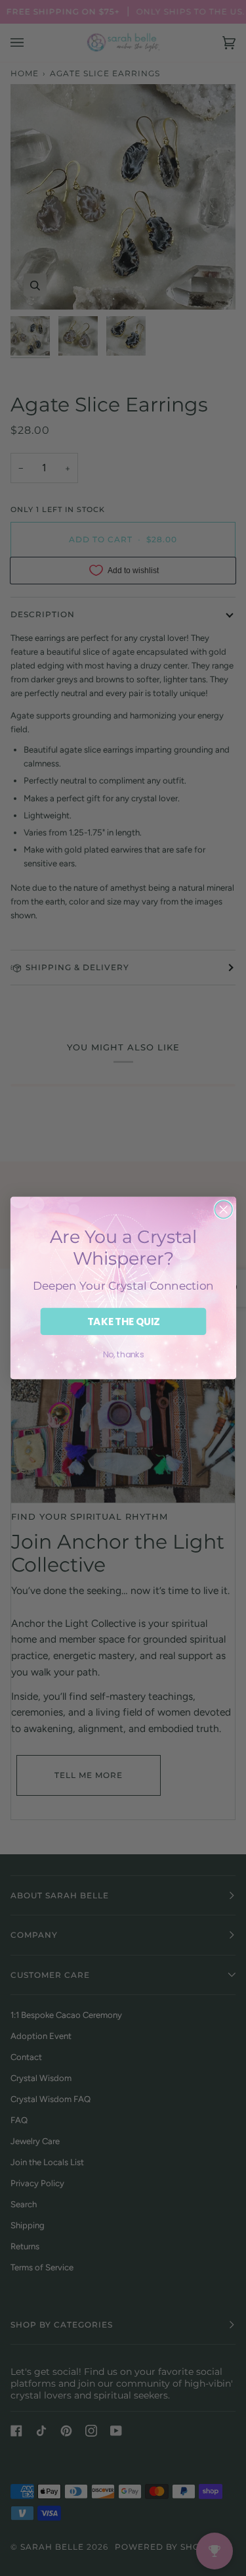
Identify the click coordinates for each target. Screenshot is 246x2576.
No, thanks (123, 1355)
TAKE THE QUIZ (123, 1322)
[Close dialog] (223, 1210)
